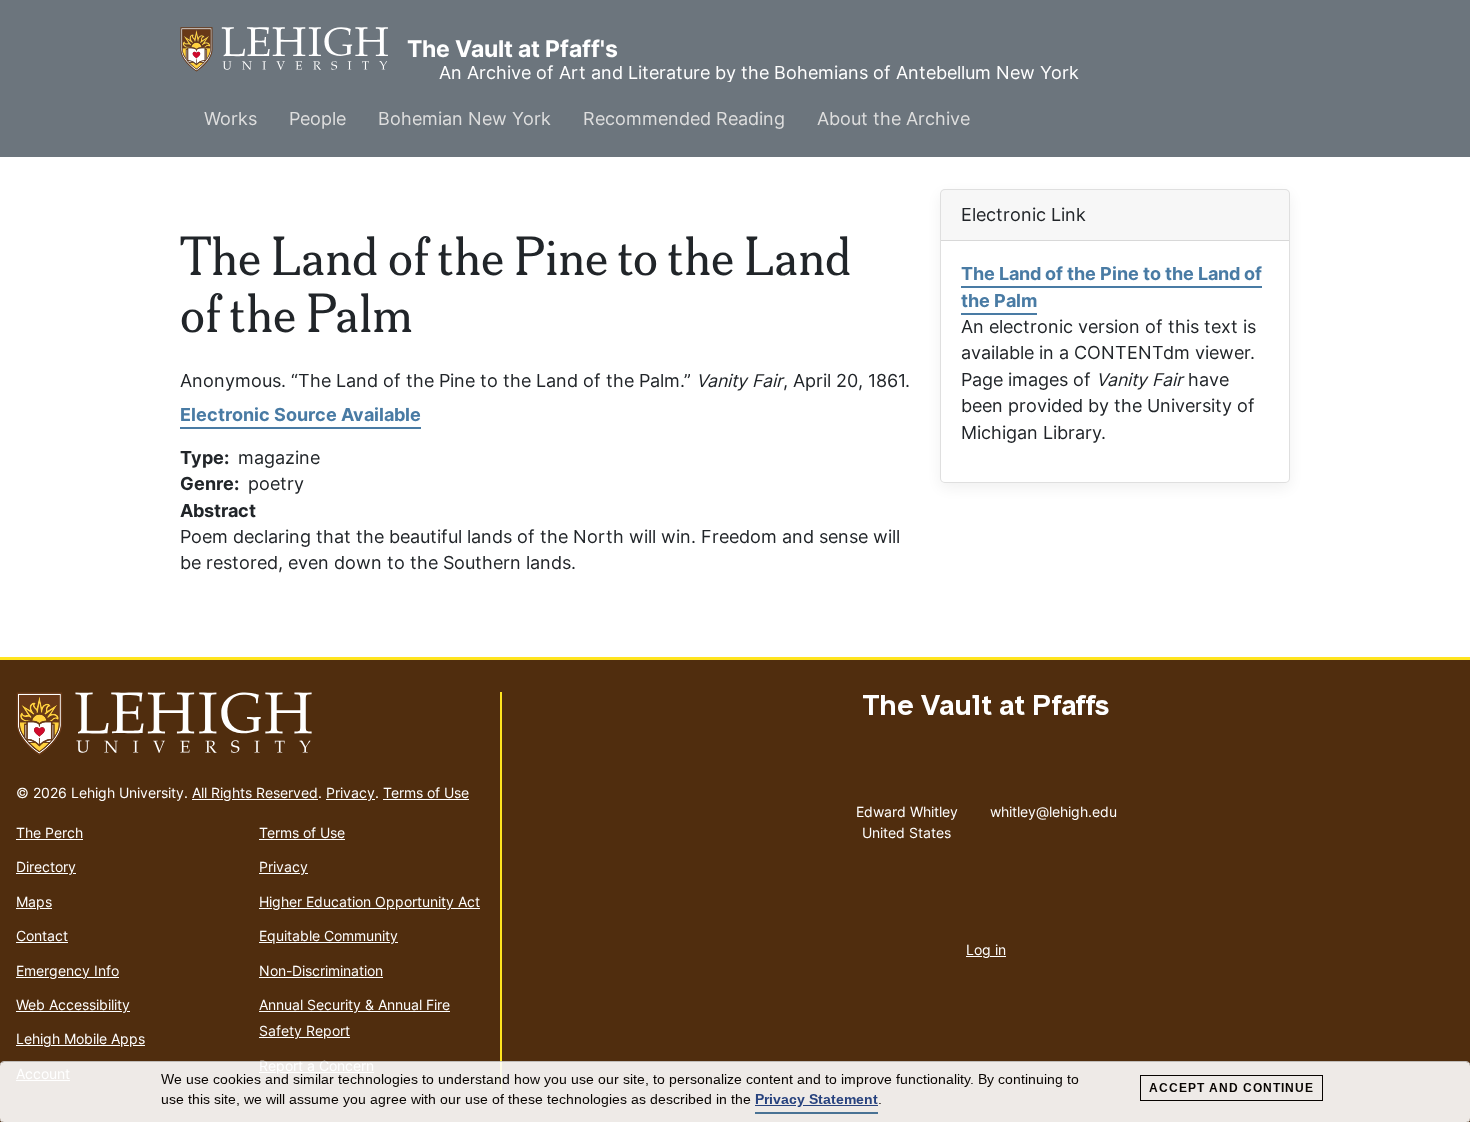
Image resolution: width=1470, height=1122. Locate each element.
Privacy (350, 792)
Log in (986, 949)
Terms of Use (426, 792)
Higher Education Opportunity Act (369, 901)
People (317, 118)
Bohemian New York (464, 118)
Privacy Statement (816, 1099)
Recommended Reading (684, 118)
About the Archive (893, 118)
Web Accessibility (73, 1004)
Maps (34, 901)
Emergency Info (67, 970)
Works (230, 118)
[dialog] (735, 1092)
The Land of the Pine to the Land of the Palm (1111, 286)
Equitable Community (328, 935)
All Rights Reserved (255, 792)
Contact (42, 935)
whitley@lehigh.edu (1053, 807)
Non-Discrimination (321, 970)
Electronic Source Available (300, 414)
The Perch (49, 832)
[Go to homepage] (250, 724)
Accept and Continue (1231, 1088)
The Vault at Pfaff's (293, 49)
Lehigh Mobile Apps (80, 1038)
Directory (46, 866)
